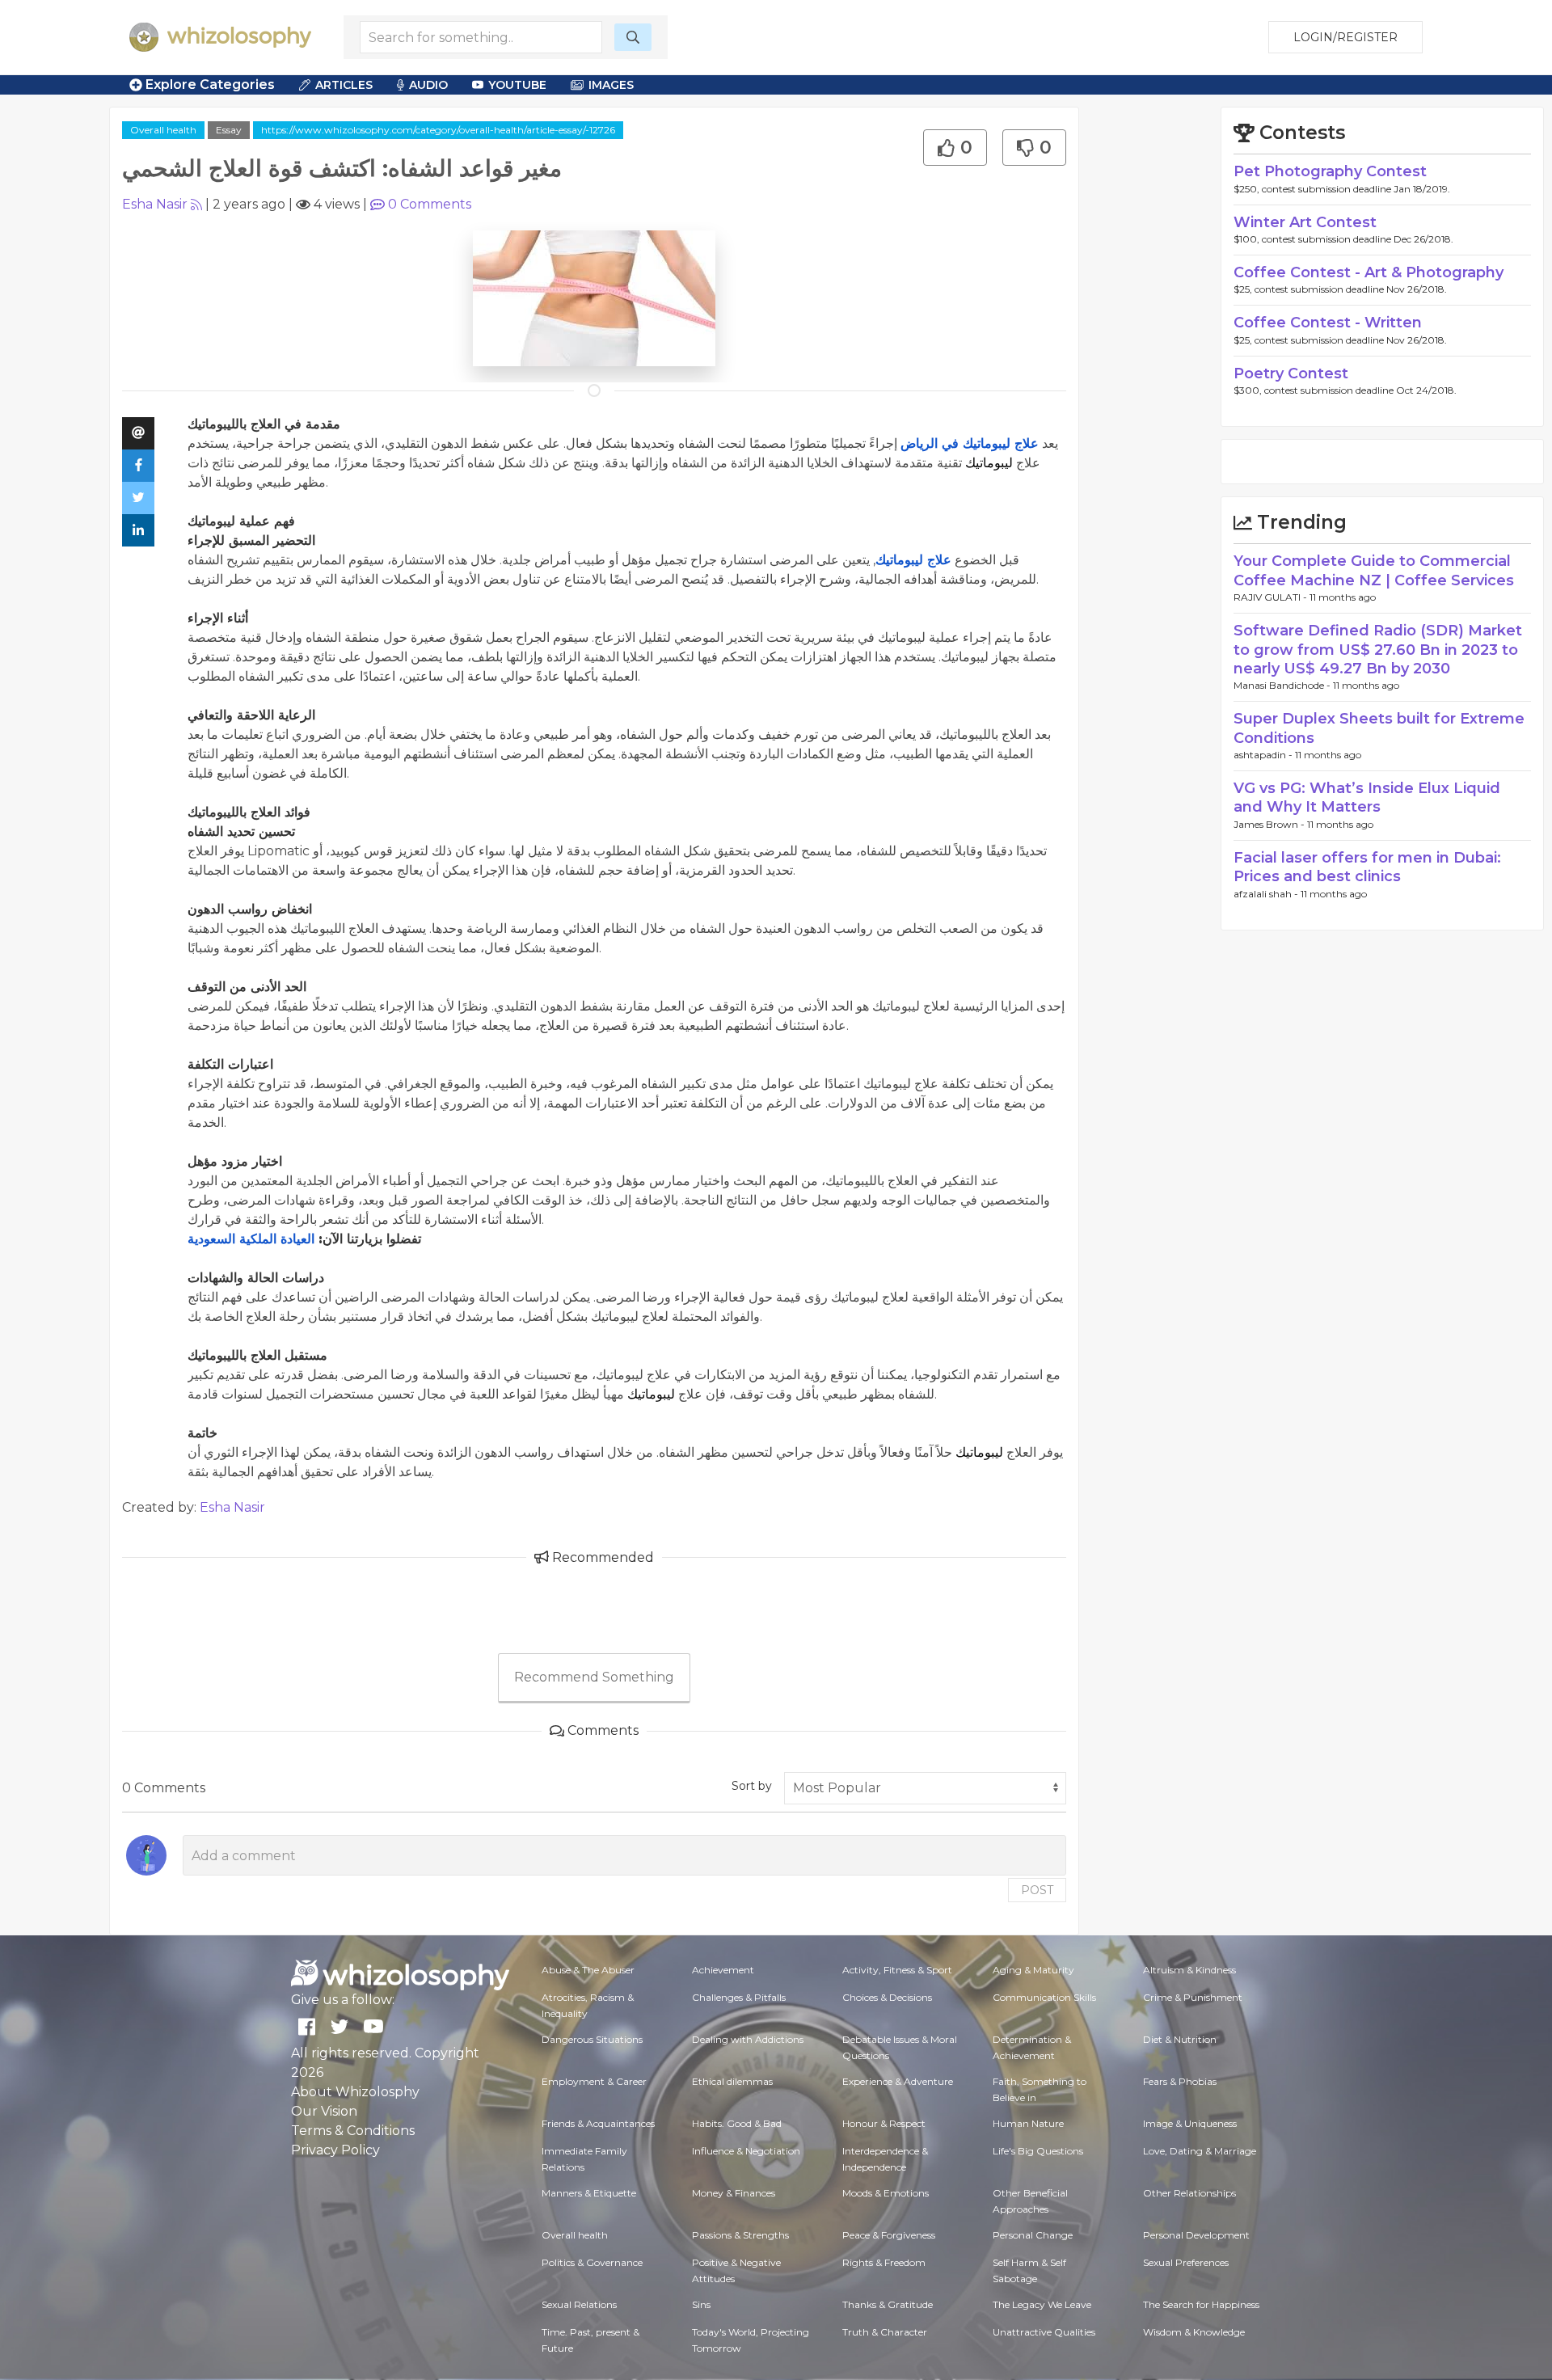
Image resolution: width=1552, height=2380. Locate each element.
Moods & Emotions (886, 2193)
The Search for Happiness (1201, 2304)
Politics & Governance (592, 2262)
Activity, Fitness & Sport (897, 1970)
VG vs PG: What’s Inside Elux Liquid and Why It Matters (1367, 798)
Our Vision (324, 2111)
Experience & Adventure (898, 2081)
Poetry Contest (1291, 373)
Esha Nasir (155, 204)
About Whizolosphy (355, 2092)
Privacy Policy (335, 2150)
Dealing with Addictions (748, 2039)
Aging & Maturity (1033, 1970)
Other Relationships (1189, 2193)
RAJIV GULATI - (1272, 597)
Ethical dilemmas (732, 2081)
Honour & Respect (884, 2123)
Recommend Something (594, 1677)
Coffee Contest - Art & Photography (1369, 272)
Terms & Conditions (353, 2131)
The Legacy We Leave (1042, 2304)
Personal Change (1033, 2235)
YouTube (517, 85)
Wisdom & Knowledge (1194, 2332)
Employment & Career (594, 2081)
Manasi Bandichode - (1283, 685)
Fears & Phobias (1180, 2081)
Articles (344, 85)
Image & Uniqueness (1190, 2123)
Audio (428, 85)
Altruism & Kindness (1189, 1970)
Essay (229, 130)
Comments (430, 204)
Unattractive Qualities (1044, 2332)
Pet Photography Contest (1330, 171)
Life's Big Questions (1038, 2151)
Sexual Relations (579, 2304)
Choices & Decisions (887, 1997)
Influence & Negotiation (746, 2151)
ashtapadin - (1264, 755)
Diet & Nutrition (1180, 2039)
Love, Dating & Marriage (1200, 2151)
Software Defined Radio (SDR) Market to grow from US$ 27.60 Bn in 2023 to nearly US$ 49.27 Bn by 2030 (1378, 650)
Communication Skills (1044, 1997)
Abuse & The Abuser (588, 1970)
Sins (701, 2304)
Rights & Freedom (884, 2262)
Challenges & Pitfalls (739, 1997)
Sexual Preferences (1186, 2262)
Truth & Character (885, 2332)
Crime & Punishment (1193, 1997)
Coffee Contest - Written (1328, 323)
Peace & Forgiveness (889, 2235)
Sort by (752, 1786)
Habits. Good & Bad (737, 2123)
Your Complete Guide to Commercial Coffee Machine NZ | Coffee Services (1374, 570)
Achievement (723, 1970)
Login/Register (1345, 37)
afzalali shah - (1267, 894)
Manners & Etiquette (589, 2193)
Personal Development (1196, 2235)
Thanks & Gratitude (888, 2304)
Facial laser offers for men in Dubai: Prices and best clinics (1367, 867)
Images (611, 85)
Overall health (163, 130)
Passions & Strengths (740, 2235)
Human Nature (1028, 2123)
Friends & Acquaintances (598, 2123)
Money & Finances (734, 2193)
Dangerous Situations (592, 2039)
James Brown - (1270, 824)
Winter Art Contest (1305, 222)
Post (1037, 1890)
